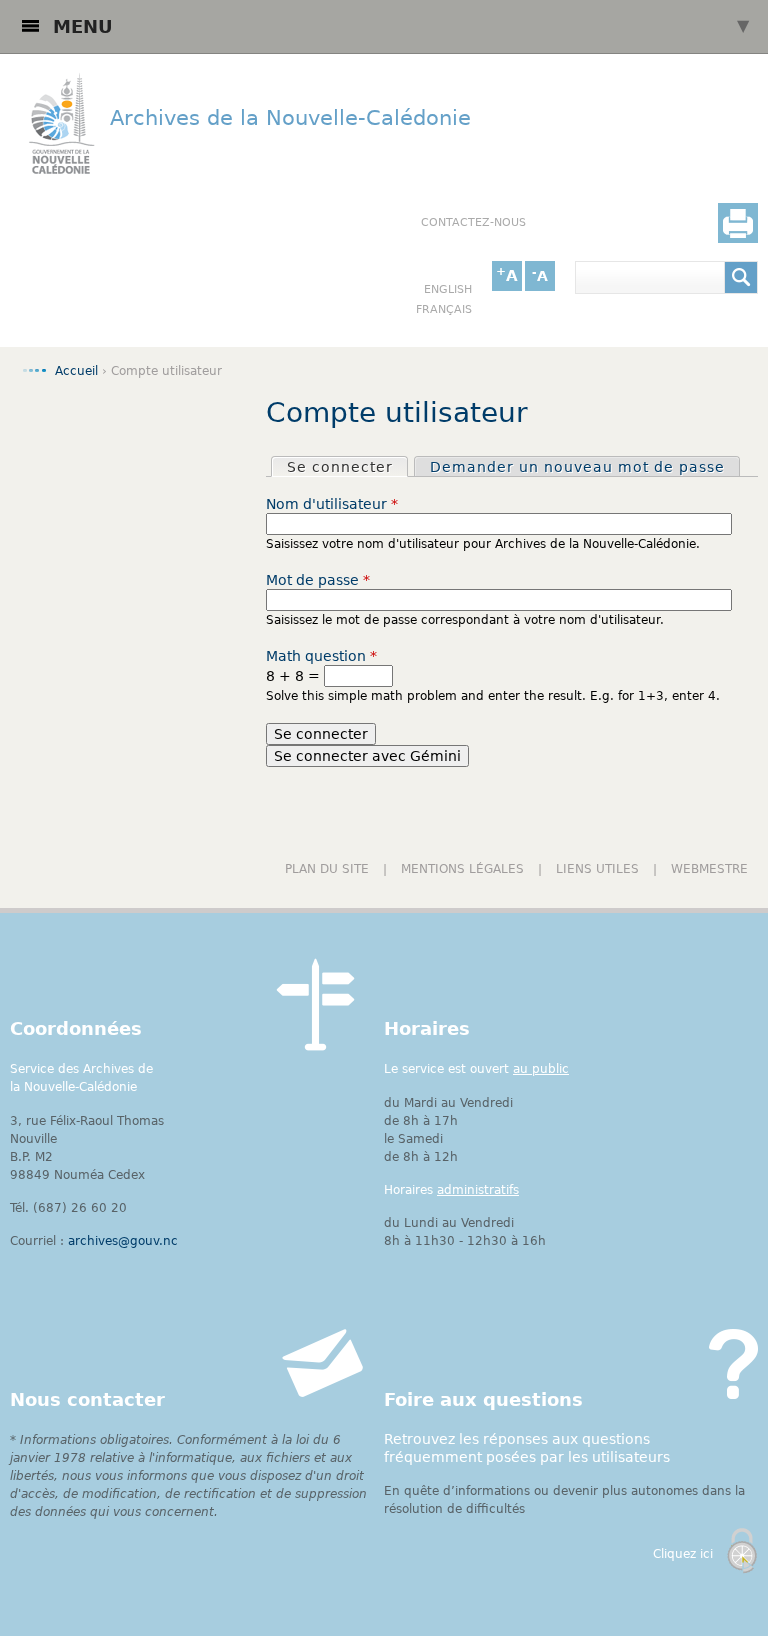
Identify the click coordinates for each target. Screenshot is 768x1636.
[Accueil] (55, 126)
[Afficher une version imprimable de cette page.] (738, 223)
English (448, 289)
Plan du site (327, 869)
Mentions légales (462, 869)
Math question (321, 656)
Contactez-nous (473, 222)
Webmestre (709, 869)
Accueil (76, 371)
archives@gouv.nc (123, 1241)
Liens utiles (597, 869)
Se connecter (347, 467)
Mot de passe (318, 580)
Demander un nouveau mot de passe (577, 467)
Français (444, 309)
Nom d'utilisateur (332, 504)
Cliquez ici (683, 1554)
